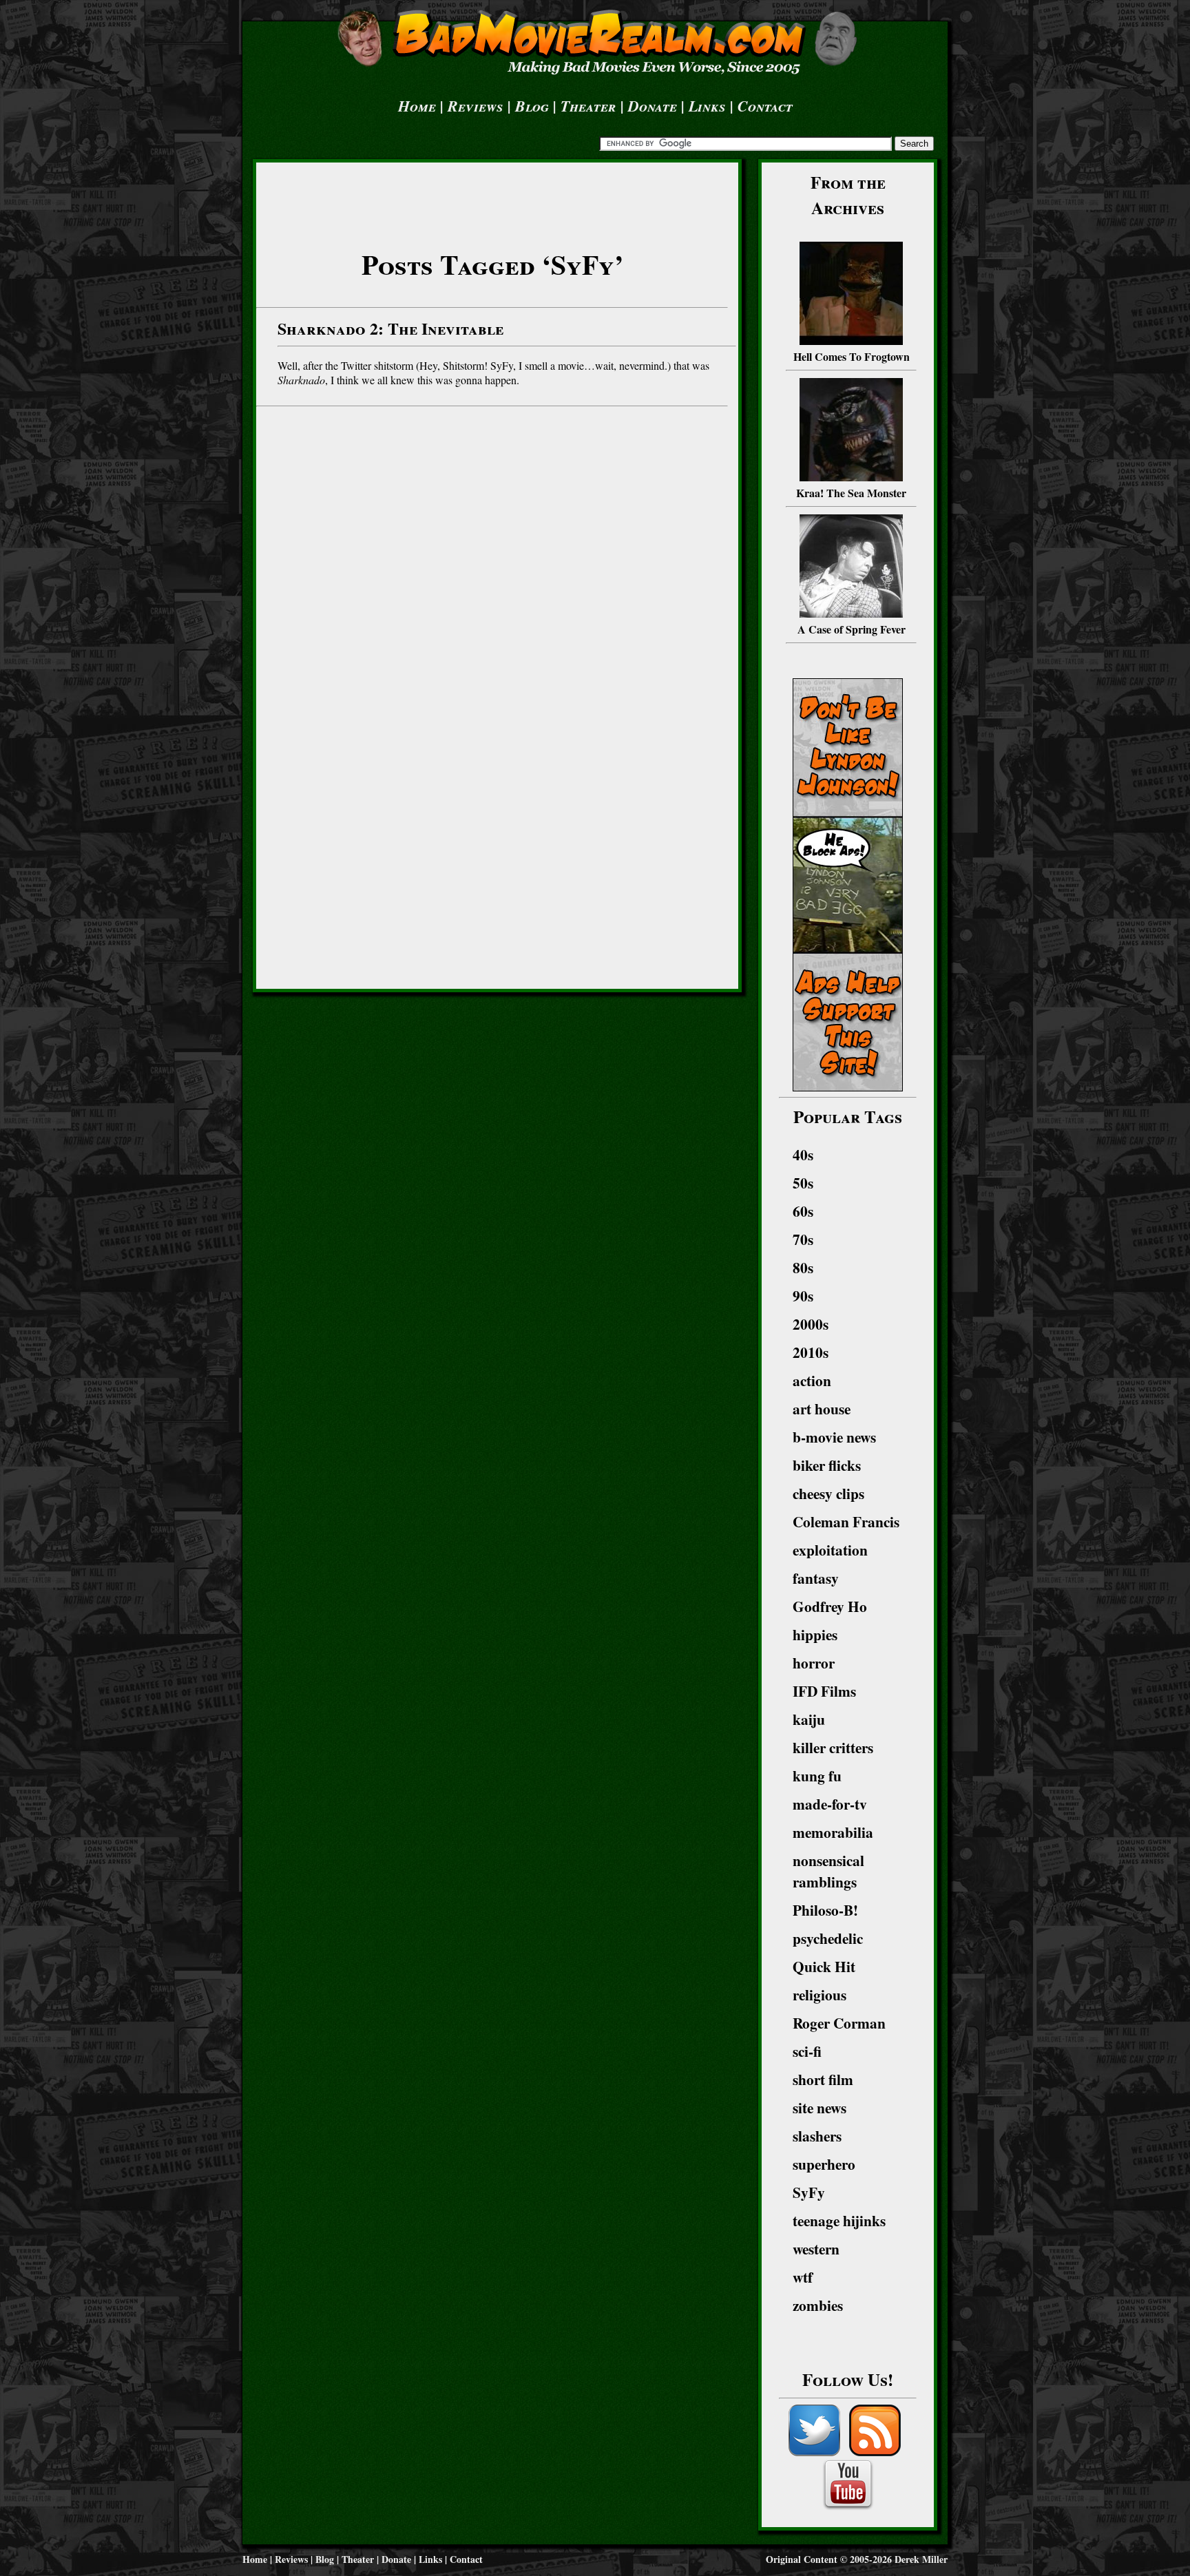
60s (803, 1211)
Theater (588, 106)
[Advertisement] (492, 198)
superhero (824, 2164)
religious (820, 1994)
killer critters (833, 1747)
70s (803, 1239)
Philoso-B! (825, 1910)
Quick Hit (824, 1966)
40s (803, 1154)
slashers (817, 2136)
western (816, 2249)
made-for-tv (830, 1804)
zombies (818, 2305)
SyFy (809, 2192)
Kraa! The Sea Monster (851, 493)
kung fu (817, 1776)
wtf (803, 2277)
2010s (811, 1352)
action (812, 1380)
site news (820, 2107)
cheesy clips (828, 1493)
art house (822, 1409)
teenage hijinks (839, 2220)
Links (707, 106)
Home (417, 106)
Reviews (476, 106)
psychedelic (828, 1938)
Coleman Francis (846, 1521)
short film (823, 2079)
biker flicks (827, 1465)
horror (814, 1663)
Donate (653, 106)
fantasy (816, 1578)
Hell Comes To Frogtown (852, 356)
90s (803, 1296)
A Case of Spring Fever (852, 629)
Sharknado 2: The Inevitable (390, 328)
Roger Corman (839, 2023)
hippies (815, 1634)
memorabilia (833, 1832)
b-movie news (834, 1437)
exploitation (830, 1550)
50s (803, 1183)
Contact (765, 106)
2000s (811, 1324)
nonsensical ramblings (828, 1871)
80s (803, 1267)
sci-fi (807, 2051)
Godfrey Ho (830, 1606)
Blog (532, 106)
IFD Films (824, 1691)
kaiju (809, 1719)
